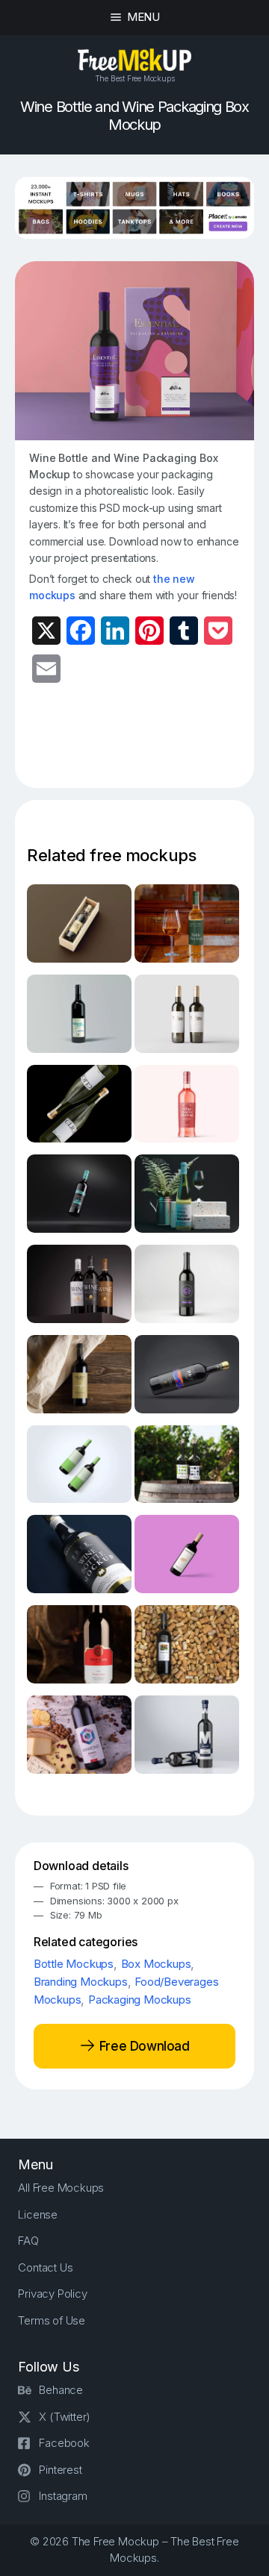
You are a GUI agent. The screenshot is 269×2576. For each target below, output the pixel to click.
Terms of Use (52, 2320)
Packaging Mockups (140, 2000)
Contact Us (45, 2267)
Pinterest (60, 2470)
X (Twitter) (65, 2417)
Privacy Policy (52, 2294)
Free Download (142, 2045)
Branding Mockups (81, 1982)
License (38, 2214)
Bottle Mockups (74, 1964)
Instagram (63, 2496)
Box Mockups (156, 1964)
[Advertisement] (149, 745)
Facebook (64, 2443)
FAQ (28, 2241)
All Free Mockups (61, 2188)
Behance (61, 2390)
